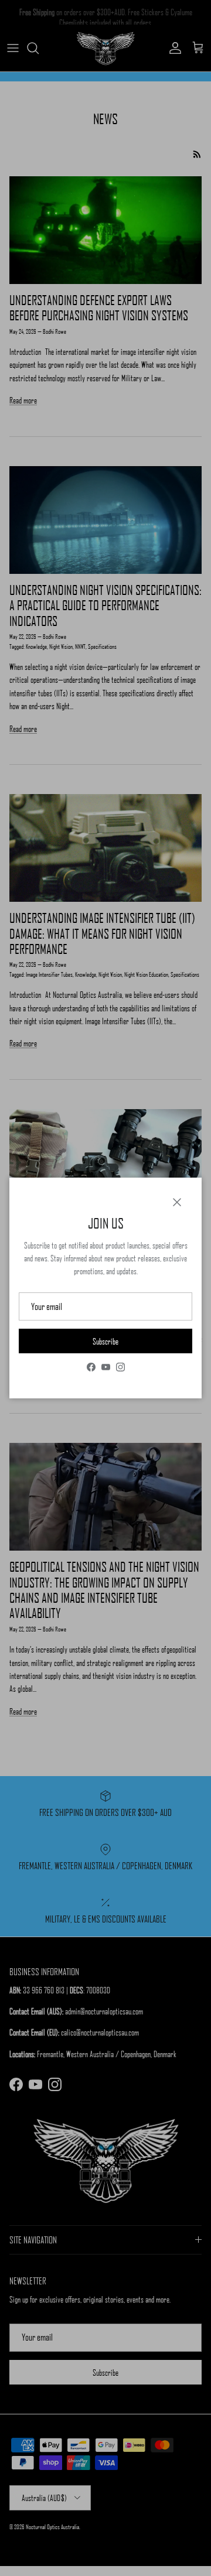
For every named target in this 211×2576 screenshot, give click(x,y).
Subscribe (105, 1341)
